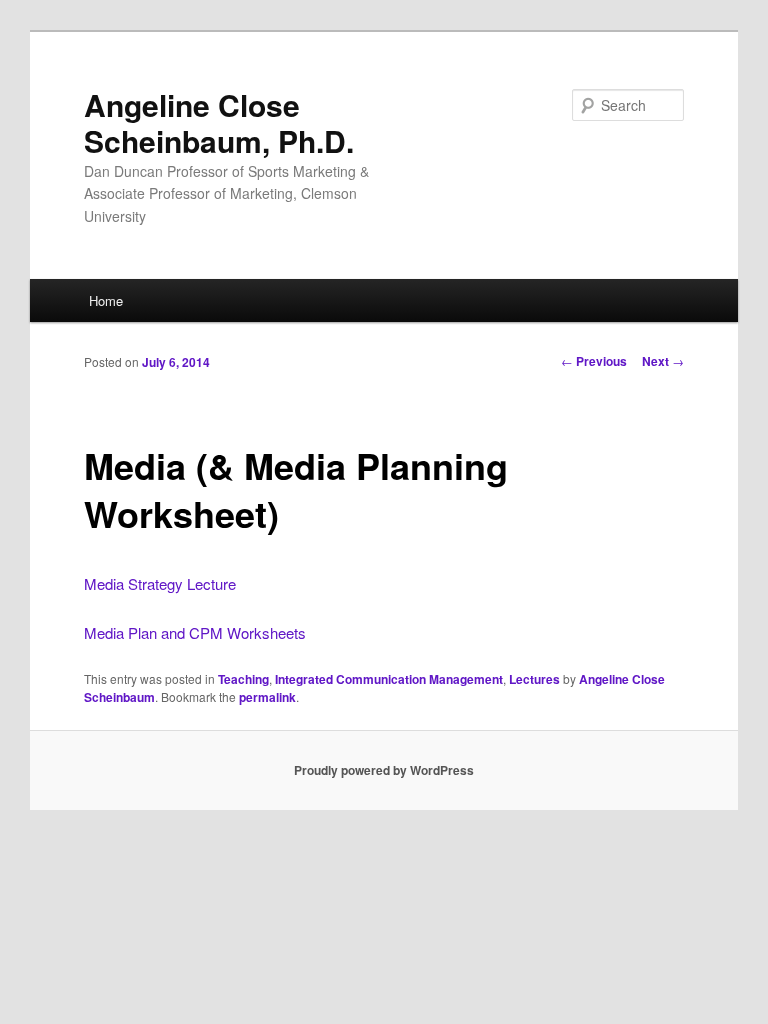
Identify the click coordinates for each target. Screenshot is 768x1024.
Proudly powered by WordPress (384, 770)
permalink (267, 697)
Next (663, 361)
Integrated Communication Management (389, 679)
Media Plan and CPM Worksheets (195, 632)
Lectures (534, 679)
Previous (594, 361)
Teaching (243, 679)
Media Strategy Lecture (160, 583)
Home (106, 300)
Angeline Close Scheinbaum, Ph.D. (219, 122)
